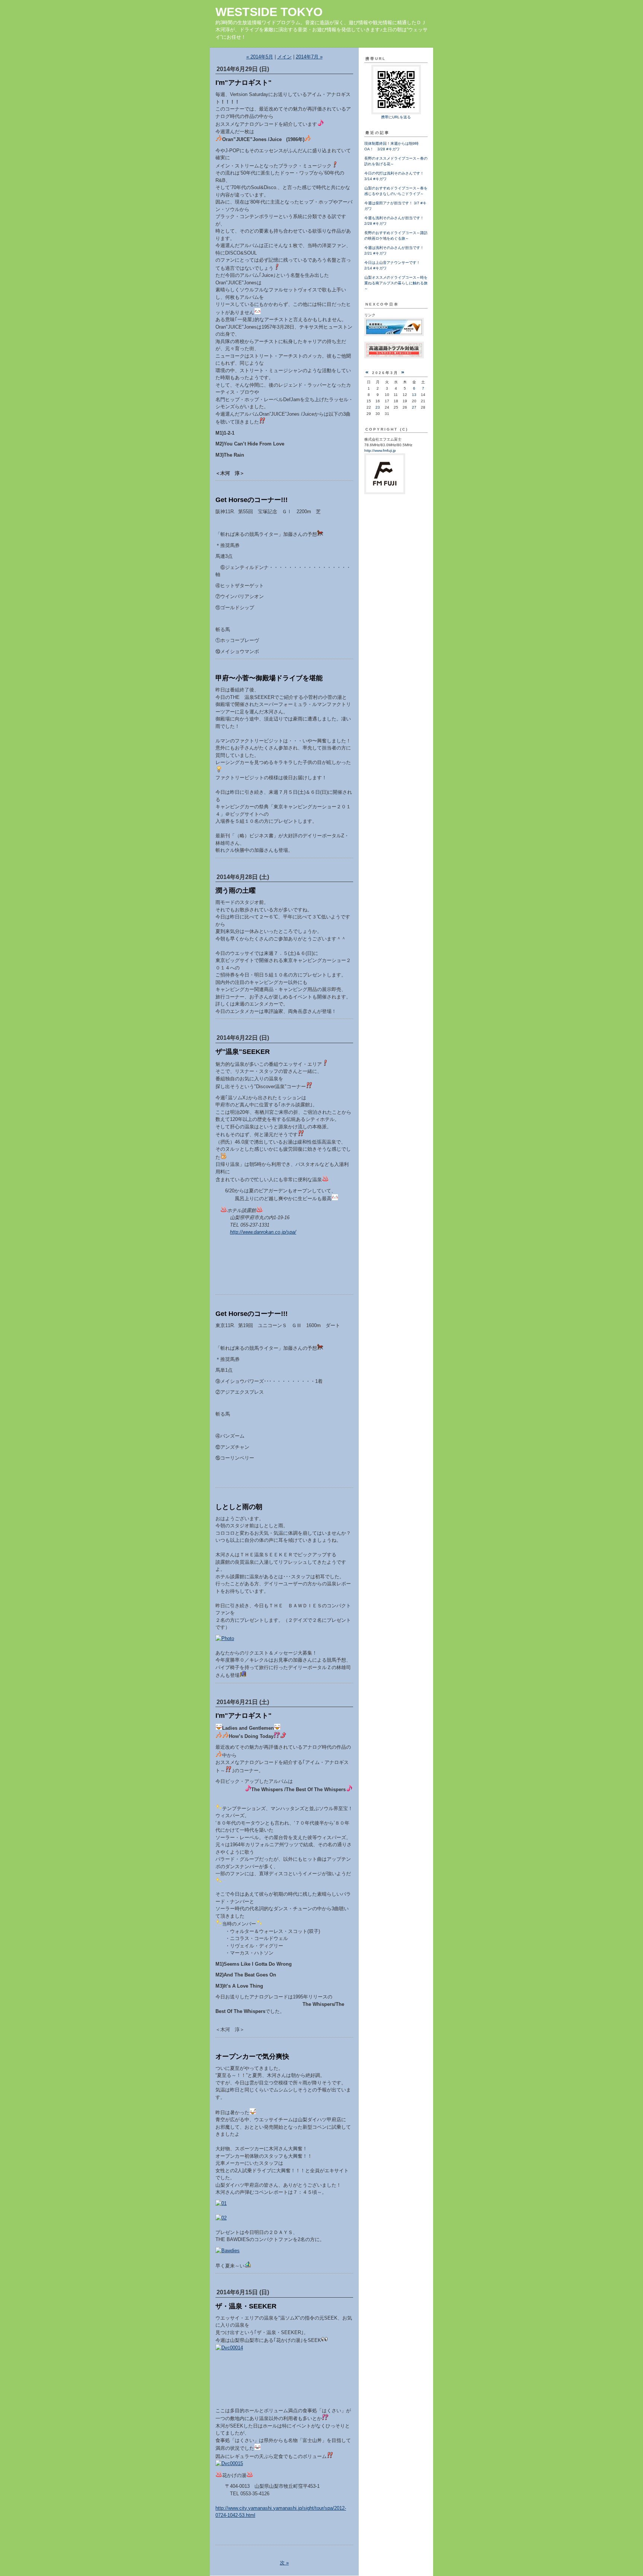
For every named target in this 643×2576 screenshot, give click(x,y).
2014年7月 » (309, 57)
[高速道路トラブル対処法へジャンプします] (394, 357)
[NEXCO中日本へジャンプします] (394, 335)
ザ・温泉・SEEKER (246, 2306)
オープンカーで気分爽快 (252, 2056)
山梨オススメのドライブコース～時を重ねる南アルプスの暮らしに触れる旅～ (396, 283)
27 (414, 407)
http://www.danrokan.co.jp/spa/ (263, 1232)
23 (378, 407)
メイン (284, 57)
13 (414, 395)
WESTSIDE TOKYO (269, 12)
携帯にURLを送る (396, 117)
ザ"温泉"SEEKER (243, 1052)
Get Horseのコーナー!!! (252, 500)
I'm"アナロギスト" (244, 83)
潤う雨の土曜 (236, 891)
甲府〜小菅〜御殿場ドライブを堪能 (269, 678)
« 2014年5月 (260, 57)
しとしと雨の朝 (239, 1507)
